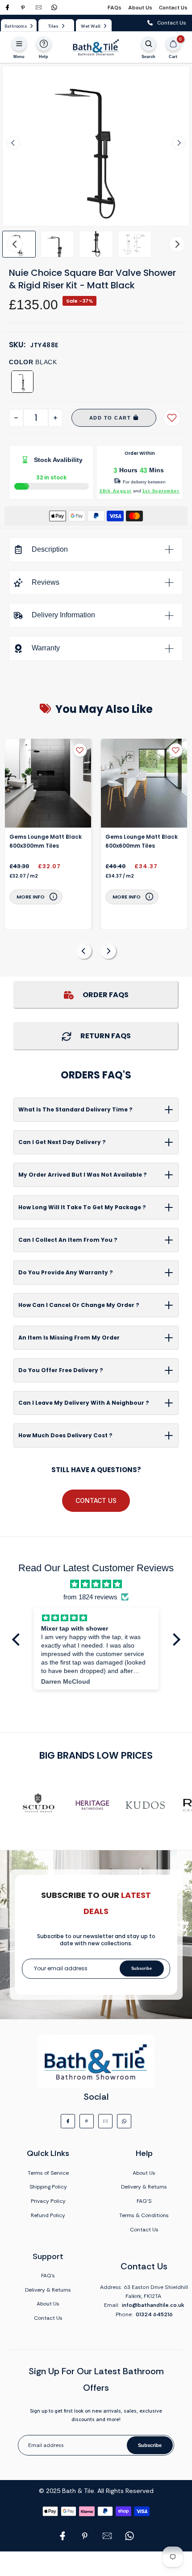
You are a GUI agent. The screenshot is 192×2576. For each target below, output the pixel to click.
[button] (57, 244)
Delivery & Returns (144, 2187)
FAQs (115, 8)
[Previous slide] (84, 951)
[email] (39, 7)
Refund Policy (48, 2215)
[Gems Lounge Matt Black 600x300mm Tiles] (48, 783)
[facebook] (7, 7)
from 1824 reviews (90, 1597)
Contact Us (173, 8)
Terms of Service (48, 2173)
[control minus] (16, 418)
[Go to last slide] (13, 143)
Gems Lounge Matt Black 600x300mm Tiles (46, 841)
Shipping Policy (48, 2187)
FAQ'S (144, 2201)
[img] (96, 1584)
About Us (140, 8)
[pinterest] (23, 7)
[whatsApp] (54, 7)
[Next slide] (179, 143)
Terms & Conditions (144, 2215)
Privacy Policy (48, 2201)
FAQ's (48, 2276)
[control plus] (55, 418)
